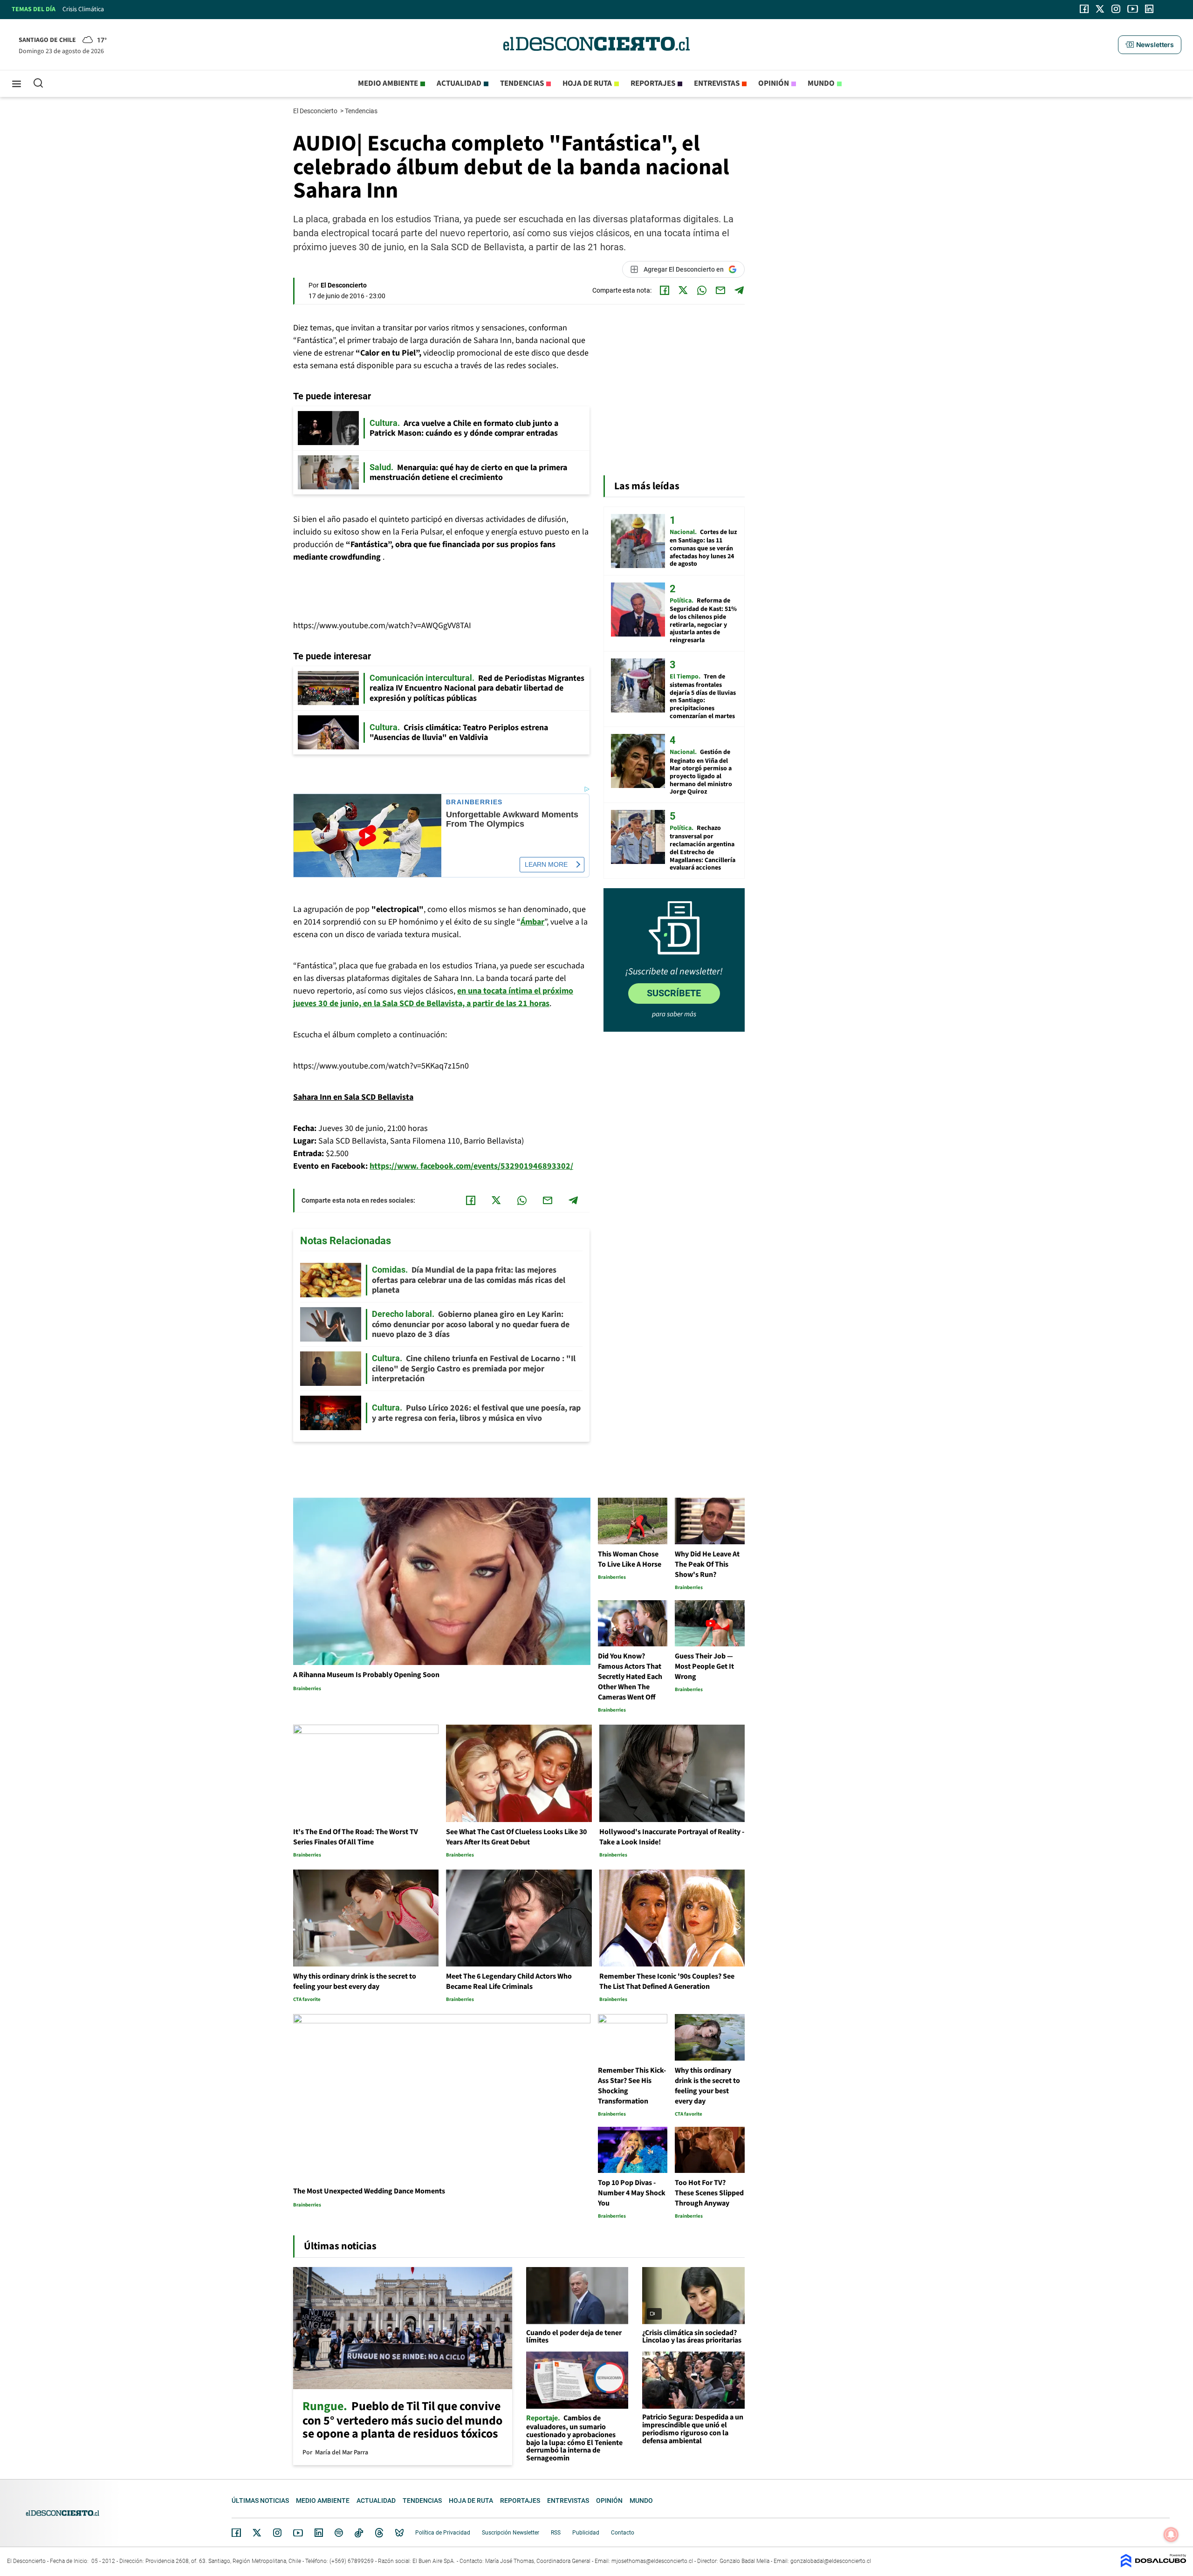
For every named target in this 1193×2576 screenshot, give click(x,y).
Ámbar (532, 922)
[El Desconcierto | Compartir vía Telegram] (739, 290)
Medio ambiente (388, 83)
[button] (1150, 45)
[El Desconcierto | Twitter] (1100, 9)
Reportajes (653, 83)
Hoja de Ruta (587, 83)
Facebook (236, 2533)
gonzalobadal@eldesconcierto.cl (831, 2561)
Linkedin (319, 2533)
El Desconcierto (316, 111)
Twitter (257, 2533)
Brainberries (474, 802)
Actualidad (459, 83)
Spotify (339, 2533)
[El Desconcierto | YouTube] (1133, 9)
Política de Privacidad (443, 2533)
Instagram (277, 2533)
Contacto (623, 2533)
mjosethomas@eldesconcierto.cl (652, 2561)
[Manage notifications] (1171, 2535)
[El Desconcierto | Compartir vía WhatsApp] (702, 290)
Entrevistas (717, 83)
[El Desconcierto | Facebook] (1084, 9)
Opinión (774, 83)
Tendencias (522, 83)
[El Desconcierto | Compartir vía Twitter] (683, 290)
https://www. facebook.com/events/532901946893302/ (471, 1166)
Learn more (546, 864)
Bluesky (399, 2533)
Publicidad (586, 2533)
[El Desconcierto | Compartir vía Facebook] (665, 290)
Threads (379, 2533)
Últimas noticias (260, 2501)
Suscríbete (674, 993)
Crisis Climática (83, 9)
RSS (556, 2533)
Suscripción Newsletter (511, 2533)
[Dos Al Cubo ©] (1153, 2565)
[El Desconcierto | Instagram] (1116, 9)
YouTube (298, 2533)
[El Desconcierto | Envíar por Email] (720, 290)
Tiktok (359, 2533)
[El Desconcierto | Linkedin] (1149, 9)
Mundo (821, 83)
